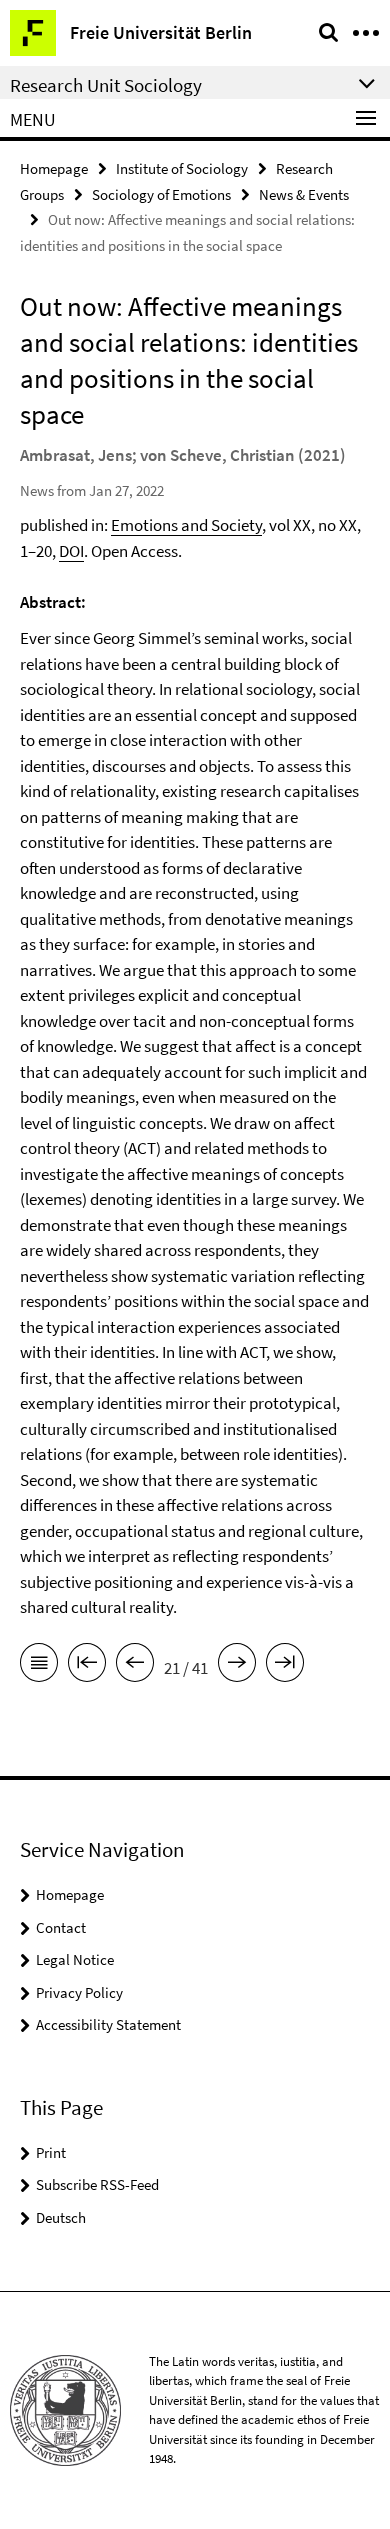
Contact (61, 1927)
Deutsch (61, 2217)
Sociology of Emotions (161, 194)
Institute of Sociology (182, 168)
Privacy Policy (79, 1992)
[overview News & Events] (39, 1666)
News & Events (304, 194)
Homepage (54, 168)
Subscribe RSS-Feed (97, 2184)
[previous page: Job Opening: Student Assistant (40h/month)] (135, 1666)
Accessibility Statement (108, 2024)
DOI (71, 551)
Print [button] (51, 2152)
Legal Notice (75, 1959)
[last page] (285, 1666)
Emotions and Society (186, 525)
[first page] (87, 1666)
